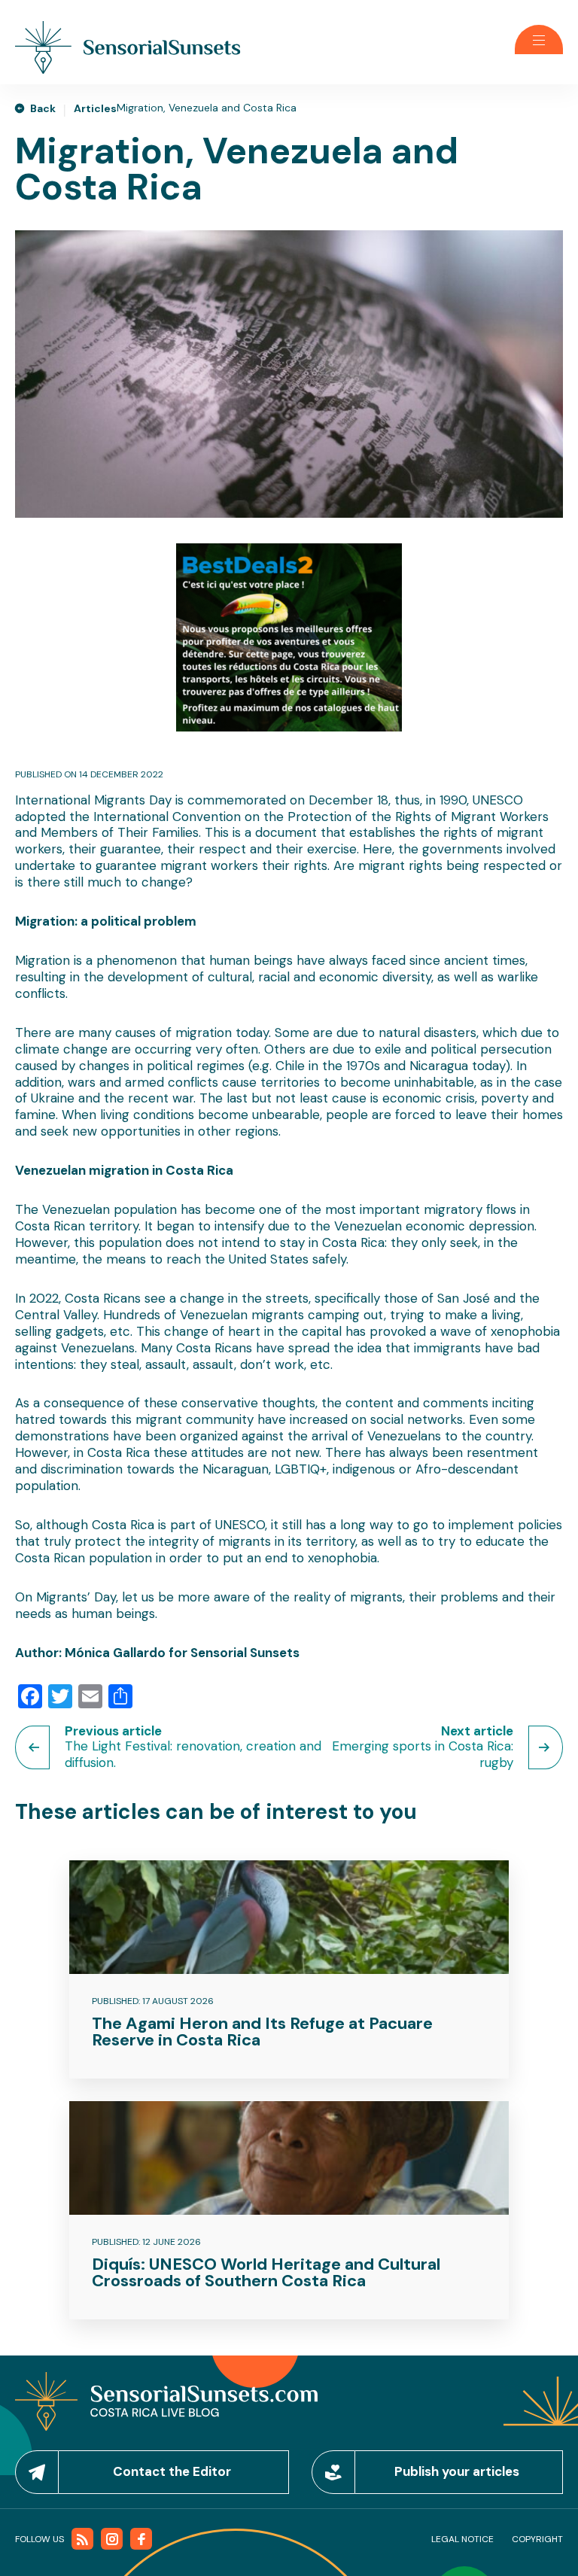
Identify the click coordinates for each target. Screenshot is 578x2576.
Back (43, 108)
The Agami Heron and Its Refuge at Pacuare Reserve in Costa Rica (262, 2032)
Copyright (537, 2539)
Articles (95, 108)
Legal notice (462, 2539)
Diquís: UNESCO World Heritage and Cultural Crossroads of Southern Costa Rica (266, 2272)
